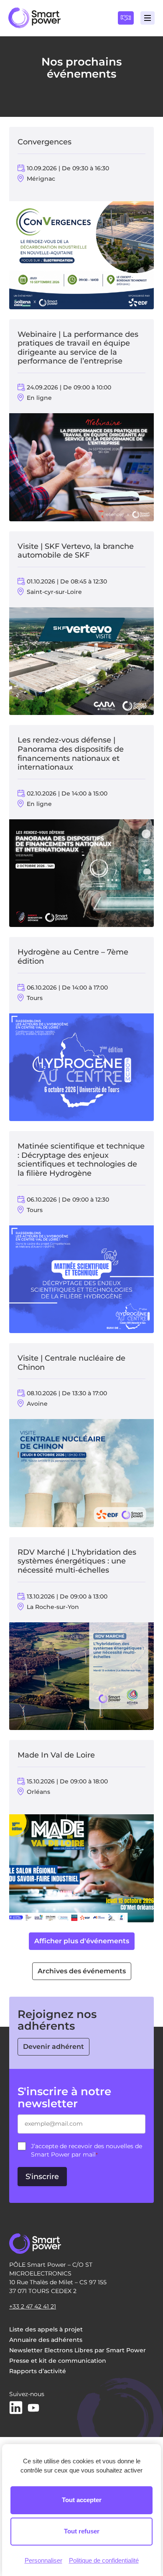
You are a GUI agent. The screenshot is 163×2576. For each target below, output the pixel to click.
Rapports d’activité (38, 2371)
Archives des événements (82, 1971)
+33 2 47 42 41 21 (33, 2306)
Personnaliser (43, 2560)
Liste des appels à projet (46, 2329)
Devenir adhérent (53, 2047)
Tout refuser (82, 2531)
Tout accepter (82, 2500)
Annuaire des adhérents (46, 2340)
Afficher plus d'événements (82, 1941)
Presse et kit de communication (58, 2361)
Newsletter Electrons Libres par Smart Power (78, 2350)
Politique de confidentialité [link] (104, 2560)
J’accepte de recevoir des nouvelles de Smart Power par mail (87, 2150)
